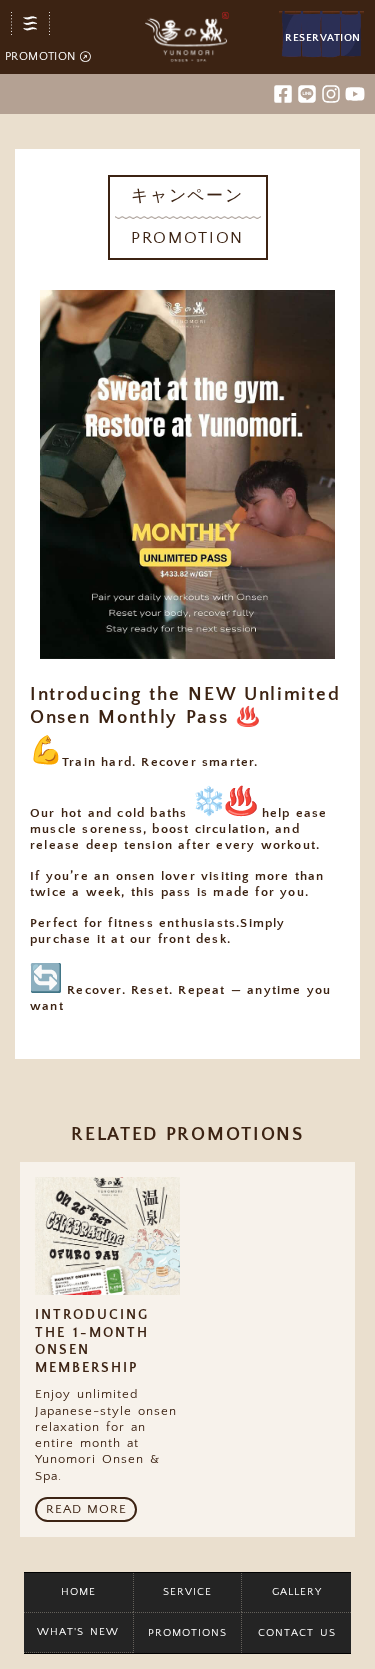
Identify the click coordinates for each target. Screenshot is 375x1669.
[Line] (307, 94)
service (187, 1592)
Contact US (297, 1633)
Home (78, 1592)
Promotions (187, 1633)
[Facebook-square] (283, 94)
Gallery (297, 1592)
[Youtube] (355, 94)
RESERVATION (323, 38)
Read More (86, 1509)
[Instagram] (331, 94)
